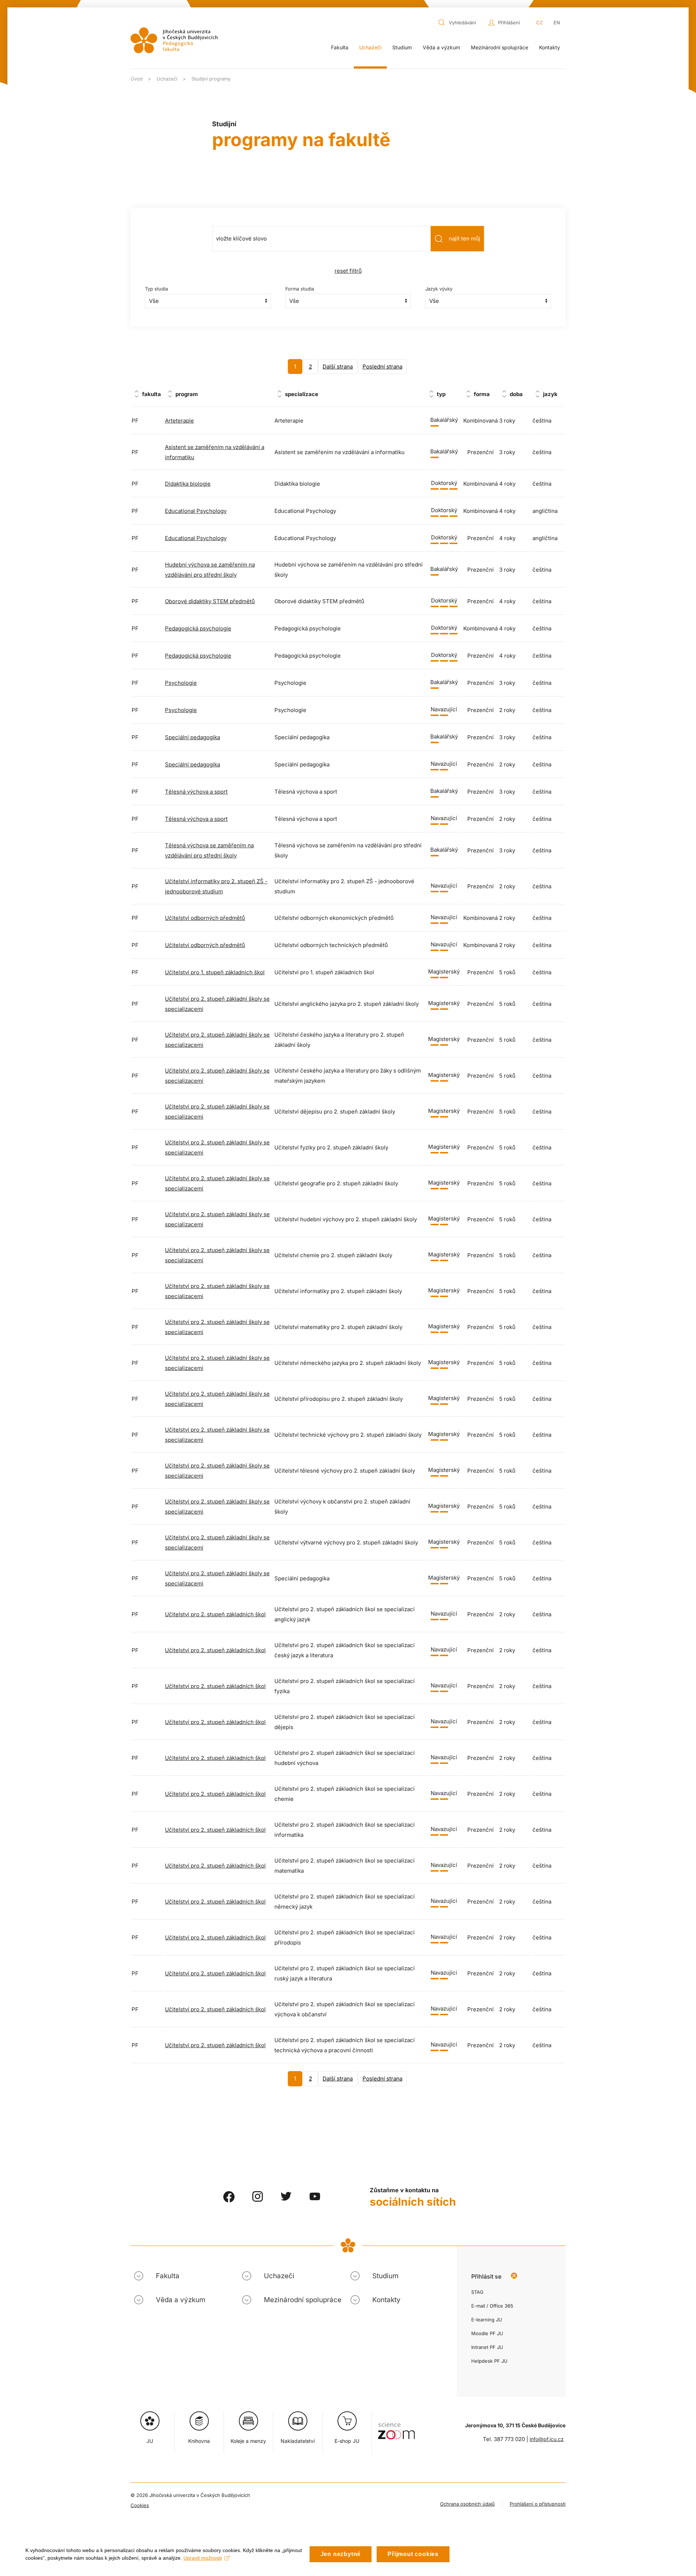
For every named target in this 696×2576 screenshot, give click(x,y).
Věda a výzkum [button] (441, 47)
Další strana (338, 367)
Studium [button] (402, 47)
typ (441, 394)
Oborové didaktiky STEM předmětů (210, 601)
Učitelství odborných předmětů (205, 918)
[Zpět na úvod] (174, 40)
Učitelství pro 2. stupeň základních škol (215, 1614)
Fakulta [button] (340, 47)
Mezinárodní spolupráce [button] (500, 47)
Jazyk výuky (439, 289)
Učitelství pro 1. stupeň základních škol (215, 972)
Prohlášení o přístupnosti (538, 2504)
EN (557, 22)
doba (516, 394)
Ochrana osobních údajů (467, 2504)
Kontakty (550, 47)
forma (482, 394)
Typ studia (156, 289)
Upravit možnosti (203, 2558)
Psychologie (181, 683)
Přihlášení (509, 22)
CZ (539, 22)
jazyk (550, 394)
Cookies (140, 2505)
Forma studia (300, 289)
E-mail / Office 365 (492, 2306)
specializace (302, 394)
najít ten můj (465, 238)
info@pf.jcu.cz (547, 2439)
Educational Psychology (196, 511)
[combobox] (461, 22)
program (187, 394)
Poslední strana (382, 367)
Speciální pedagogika (192, 737)
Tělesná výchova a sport (196, 792)
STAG (477, 2292)
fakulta (152, 394)
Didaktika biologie (188, 484)
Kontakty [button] (386, 2300)
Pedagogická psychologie (198, 628)
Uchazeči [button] (370, 47)
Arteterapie (179, 421)
